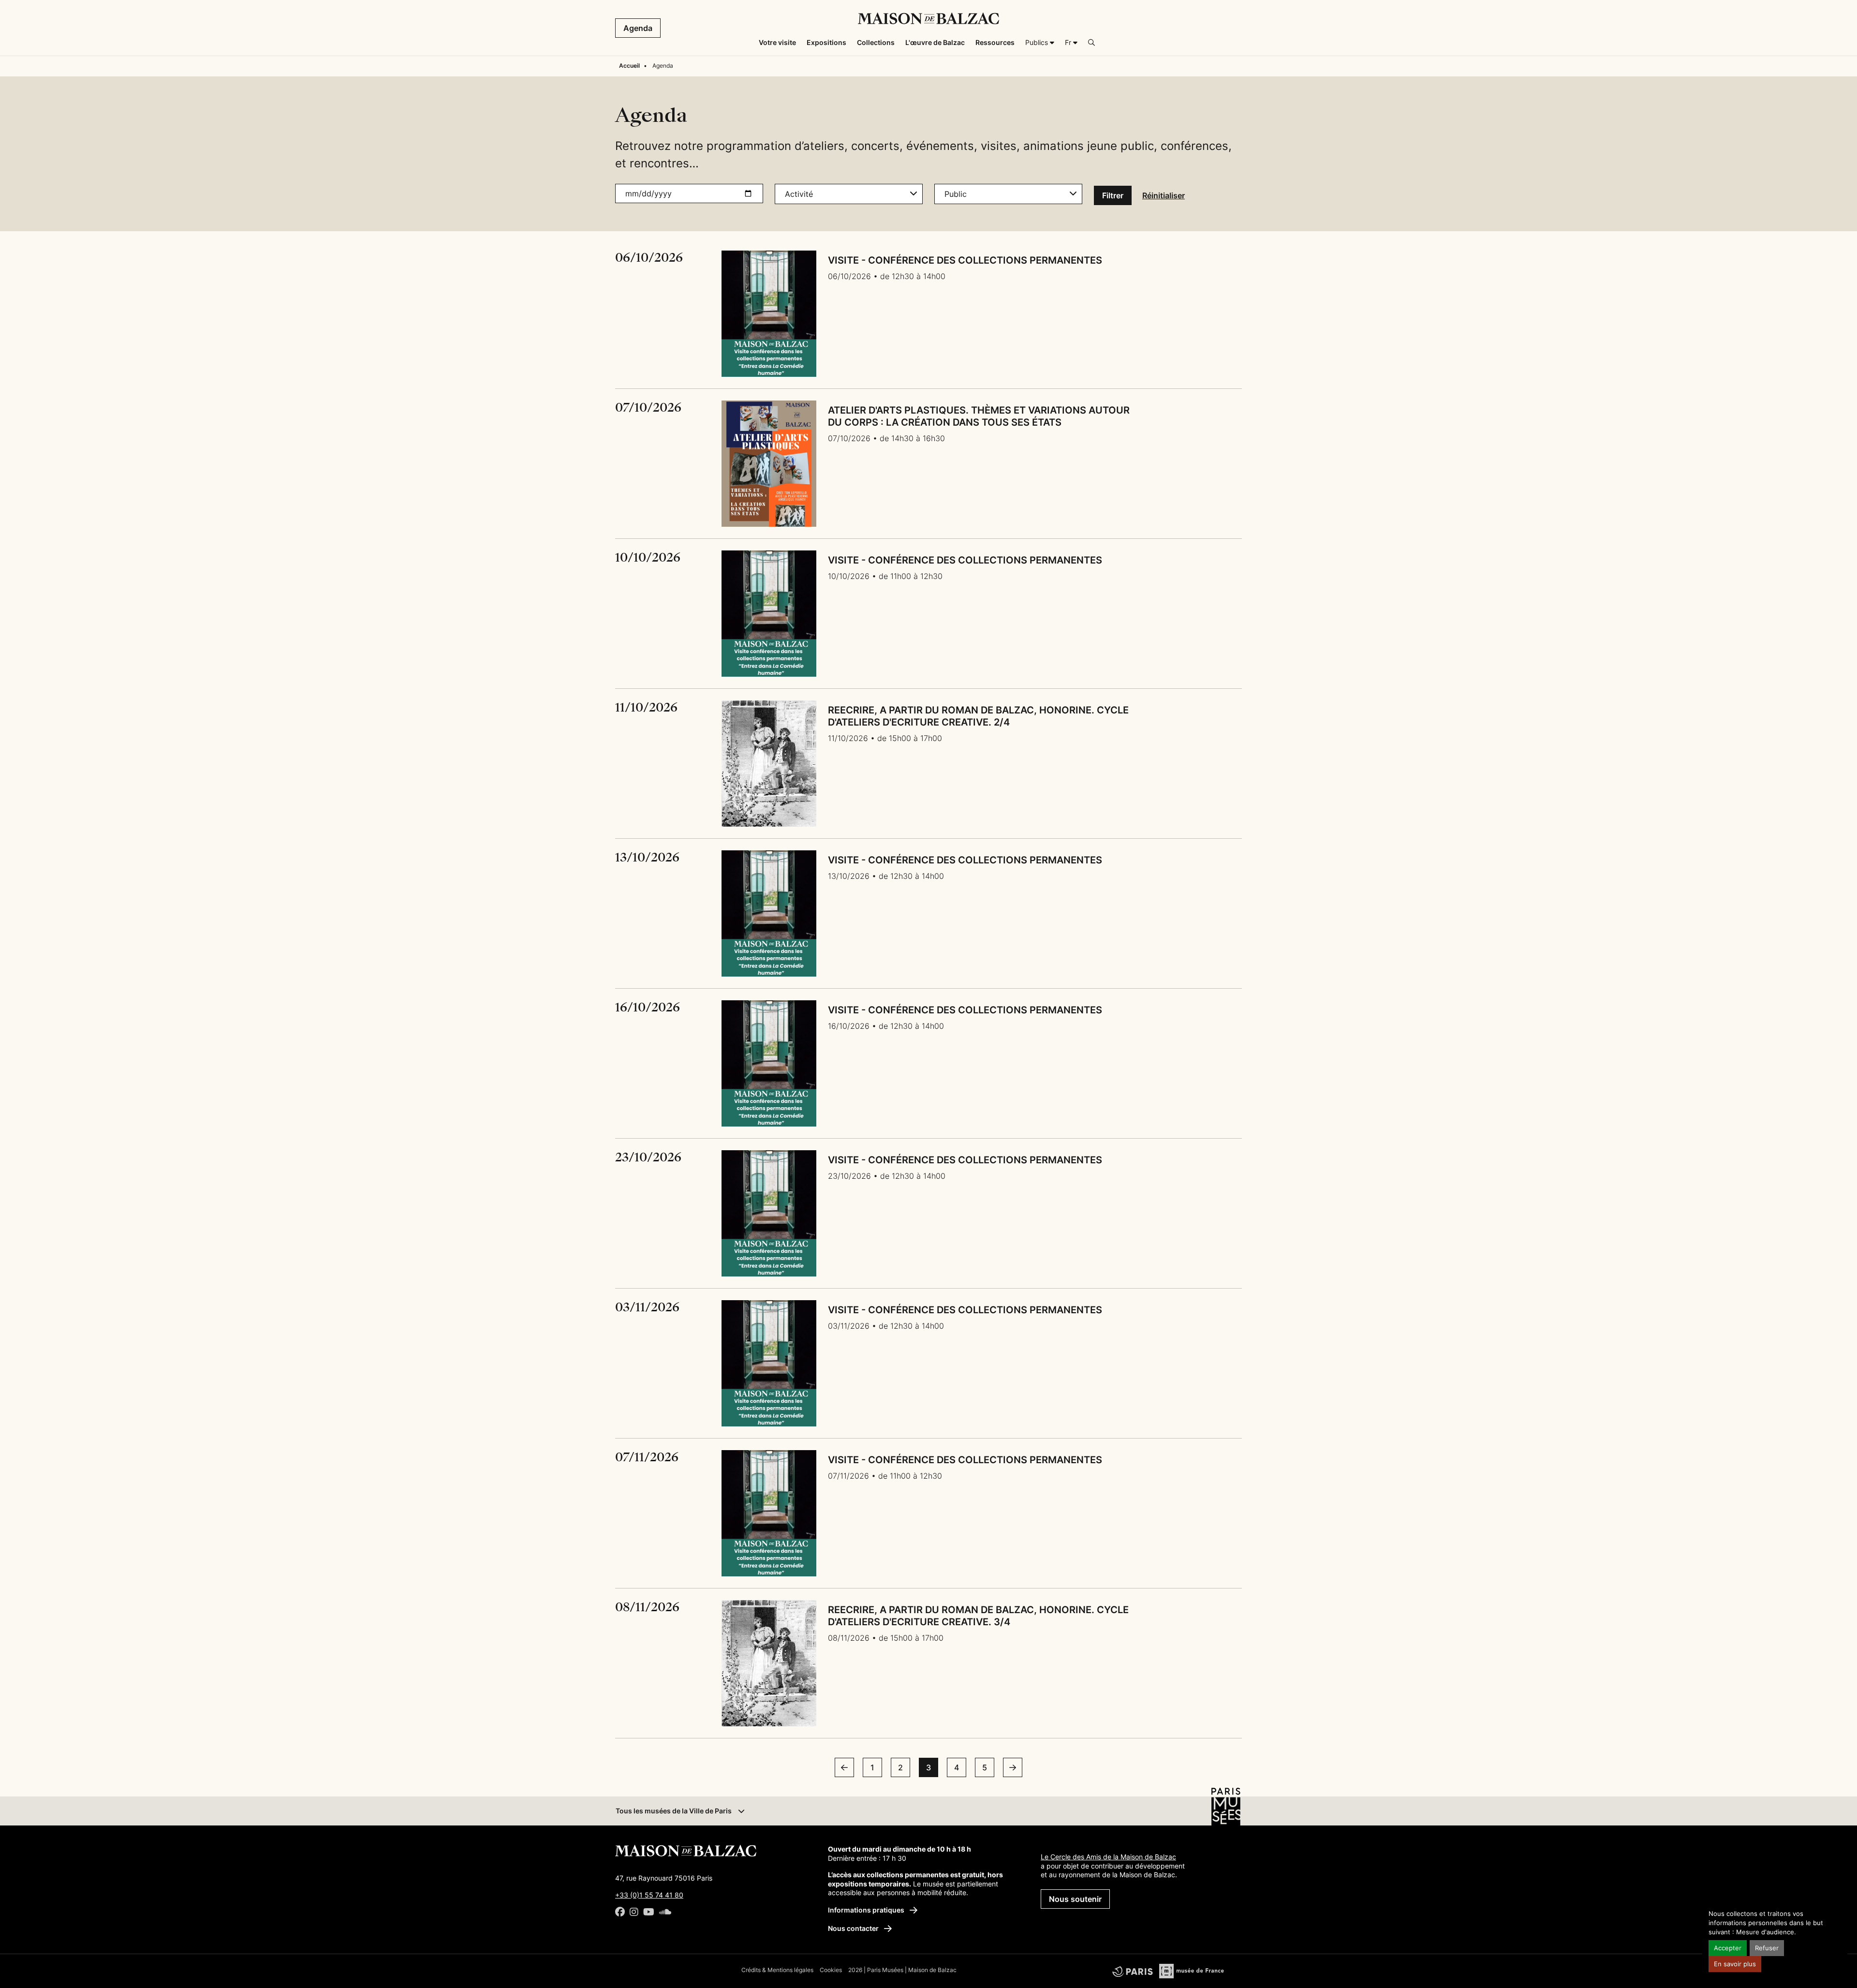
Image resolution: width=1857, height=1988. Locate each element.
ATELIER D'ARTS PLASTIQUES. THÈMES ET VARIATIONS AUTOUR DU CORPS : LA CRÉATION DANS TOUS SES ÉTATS (979, 416)
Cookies (831, 1970)
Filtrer (1113, 195)
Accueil (629, 66)
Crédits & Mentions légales (777, 1970)
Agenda (638, 28)
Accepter (1728, 1948)
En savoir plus (1735, 1964)
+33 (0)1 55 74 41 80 (649, 1895)
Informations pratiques (867, 1910)
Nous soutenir (1075, 1899)
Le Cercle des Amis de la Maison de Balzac (1108, 1857)
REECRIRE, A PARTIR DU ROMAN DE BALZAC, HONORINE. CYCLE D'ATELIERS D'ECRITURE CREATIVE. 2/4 (978, 716)
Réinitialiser (1164, 195)
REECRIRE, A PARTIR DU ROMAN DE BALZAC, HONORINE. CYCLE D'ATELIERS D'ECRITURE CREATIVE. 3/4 (978, 1616)
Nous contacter (854, 1928)
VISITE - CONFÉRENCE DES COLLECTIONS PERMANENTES (965, 260)
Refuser (1767, 1948)
